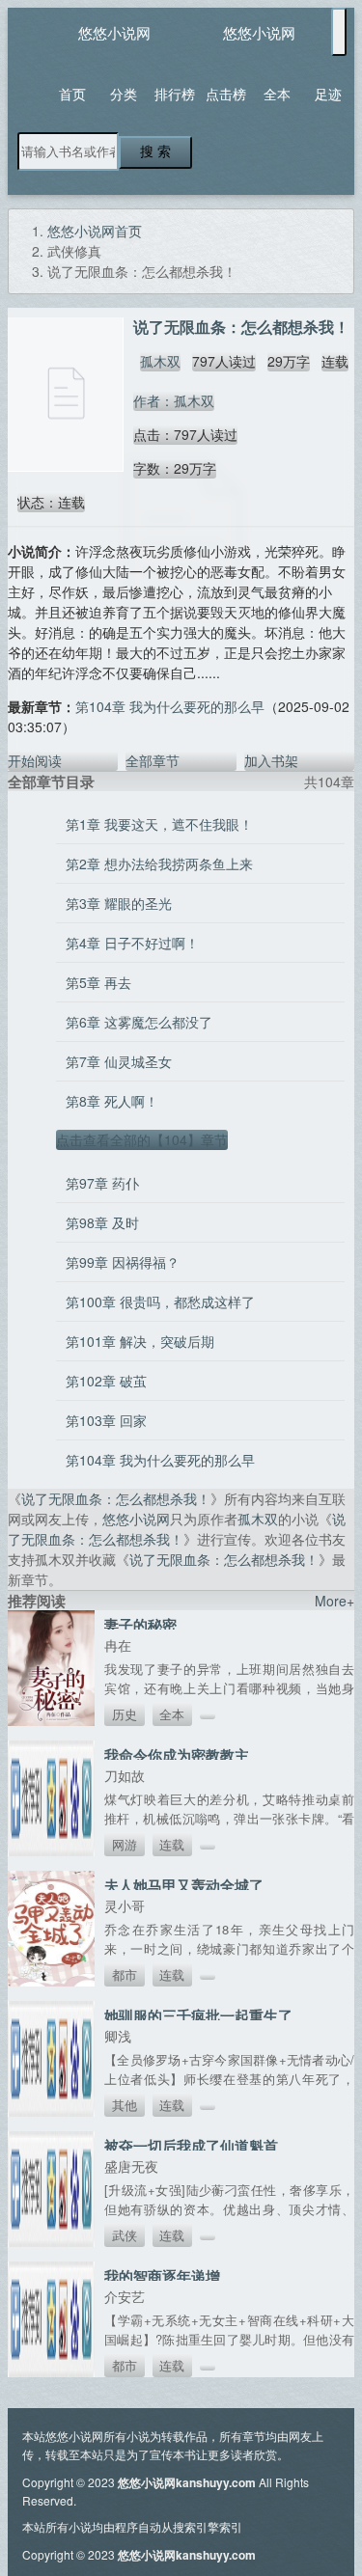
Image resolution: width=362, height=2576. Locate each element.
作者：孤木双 (174, 400)
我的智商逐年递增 (162, 2276)
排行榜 (175, 94)
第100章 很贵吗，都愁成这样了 (160, 1302)
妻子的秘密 (140, 1625)
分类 (124, 94)
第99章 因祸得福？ (123, 1262)
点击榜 (226, 94)
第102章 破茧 (106, 1381)
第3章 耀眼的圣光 (119, 903)
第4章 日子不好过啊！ (132, 943)
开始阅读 (35, 760)
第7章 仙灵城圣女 (119, 1061)
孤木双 (160, 361)
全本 (277, 94)
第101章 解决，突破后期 (140, 1341)
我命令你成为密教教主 (177, 1755)
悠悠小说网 (114, 32)
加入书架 (271, 760)
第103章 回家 (106, 1420)
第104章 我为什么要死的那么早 (170, 706)
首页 (72, 94)
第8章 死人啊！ (112, 1101)
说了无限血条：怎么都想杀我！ (116, 1498)
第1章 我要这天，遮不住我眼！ (159, 824)
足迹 (328, 94)
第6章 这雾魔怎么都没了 (139, 1022)
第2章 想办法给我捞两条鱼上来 (159, 863)
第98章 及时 (102, 1222)
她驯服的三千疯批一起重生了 (198, 2015)
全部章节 (153, 760)
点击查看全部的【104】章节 (142, 1139)
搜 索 (155, 151)
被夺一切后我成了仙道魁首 (191, 2146)
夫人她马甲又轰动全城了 (184, 1885)
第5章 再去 (98, 982)
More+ (334, 1601)
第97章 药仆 (102, 1183)
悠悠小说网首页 (95, 231)
